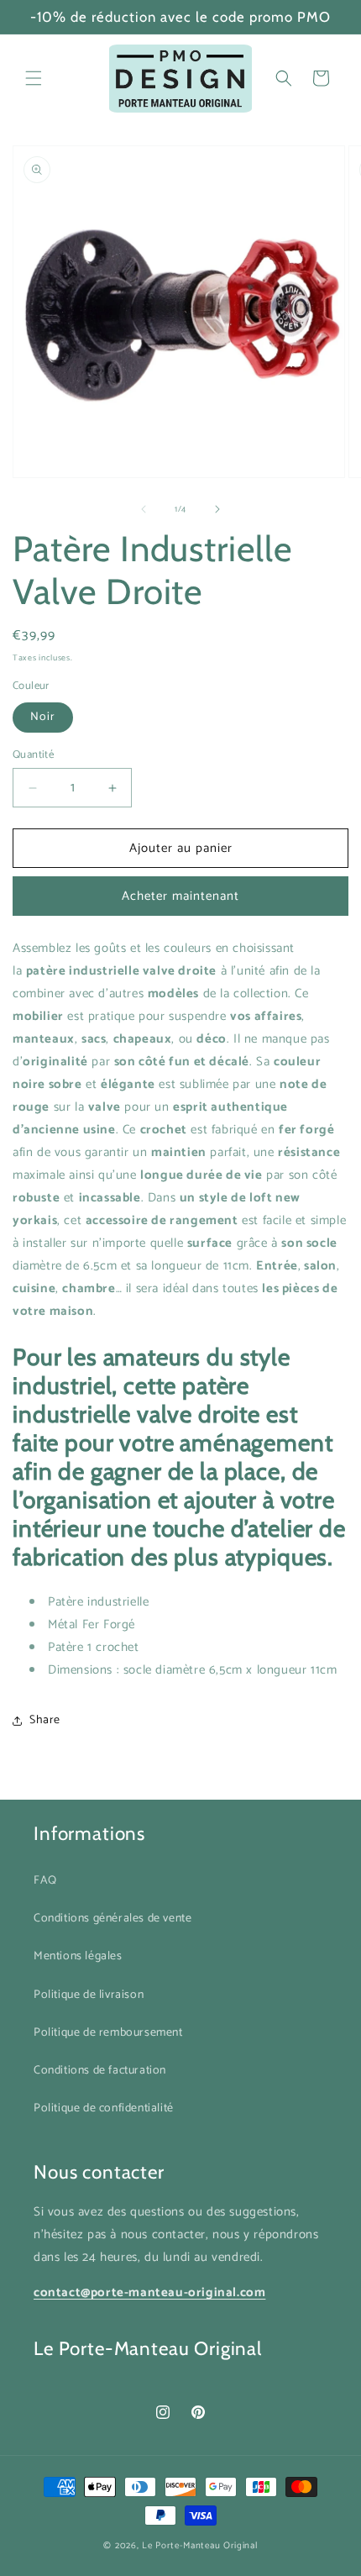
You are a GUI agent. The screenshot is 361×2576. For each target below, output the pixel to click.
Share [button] (45, 1720)
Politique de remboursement (108, 2033)
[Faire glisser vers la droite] (217, 509)
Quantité (33, 755)
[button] (34, 78)
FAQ (45, 1881)
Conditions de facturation (100, 2071)
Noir (43, 717)
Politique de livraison (89, 1995)
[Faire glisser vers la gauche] (144, 509)
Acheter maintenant (180, 896)
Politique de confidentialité (104, 2108)
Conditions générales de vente (112, 1919)
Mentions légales (78, 1956)
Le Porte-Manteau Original (200, 2546)
